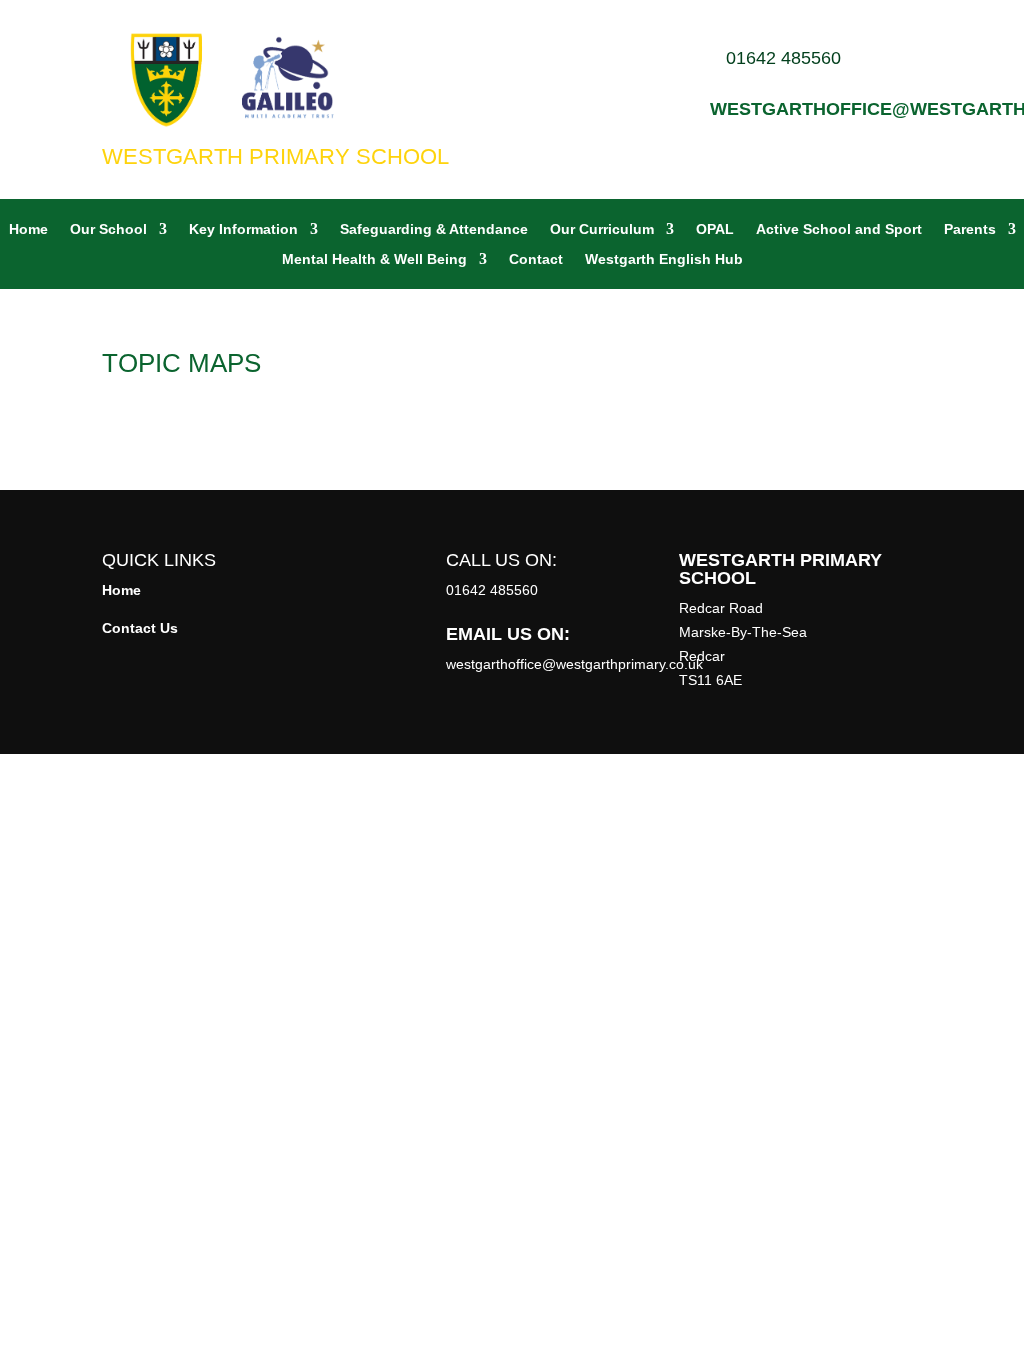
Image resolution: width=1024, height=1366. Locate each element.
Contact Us (140, 628)
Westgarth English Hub (664, 259)
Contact (536, 259)
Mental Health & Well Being (374, 259)
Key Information (243, 229)
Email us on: (508, 634)
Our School (108, 229)
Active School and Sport (839, 229)
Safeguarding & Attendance (434, 229)
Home (28, 229)
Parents (970, 229)
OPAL (715, 229)
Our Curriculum (602, 229)
